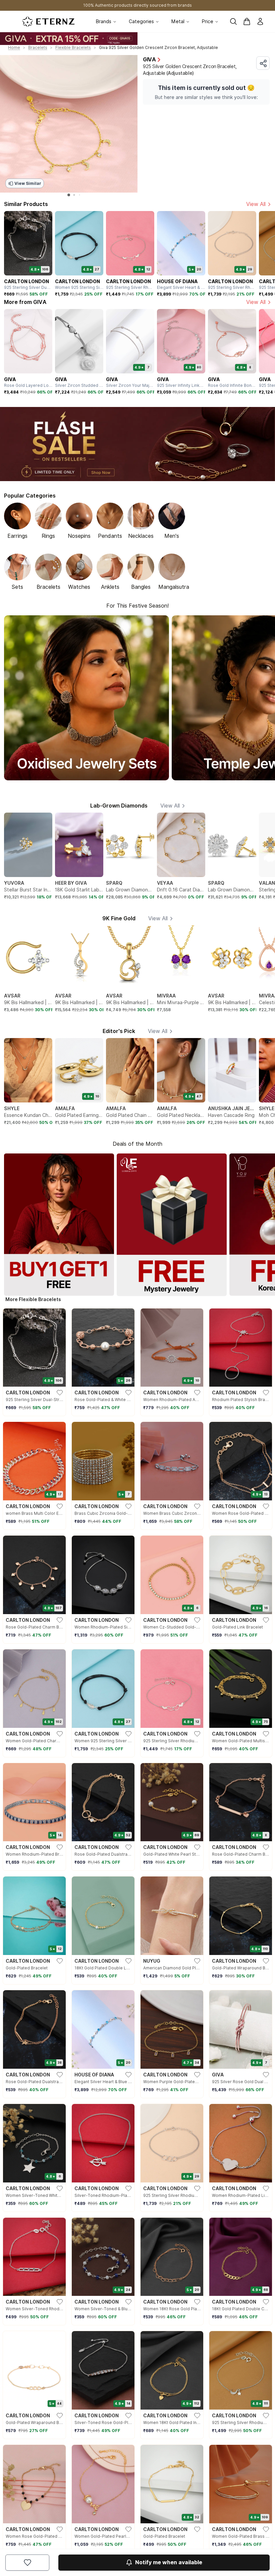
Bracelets (38, 47)
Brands (104, 21)
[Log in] (260, 21)
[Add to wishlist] (27, 2563)
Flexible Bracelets (73, 47)
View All (256, 204)
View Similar (28, 183)
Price (208, 21)
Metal (178, 21)
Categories (141, 21)
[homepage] (48, 21)
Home (14, 47)
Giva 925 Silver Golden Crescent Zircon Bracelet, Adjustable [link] (158, 47)
